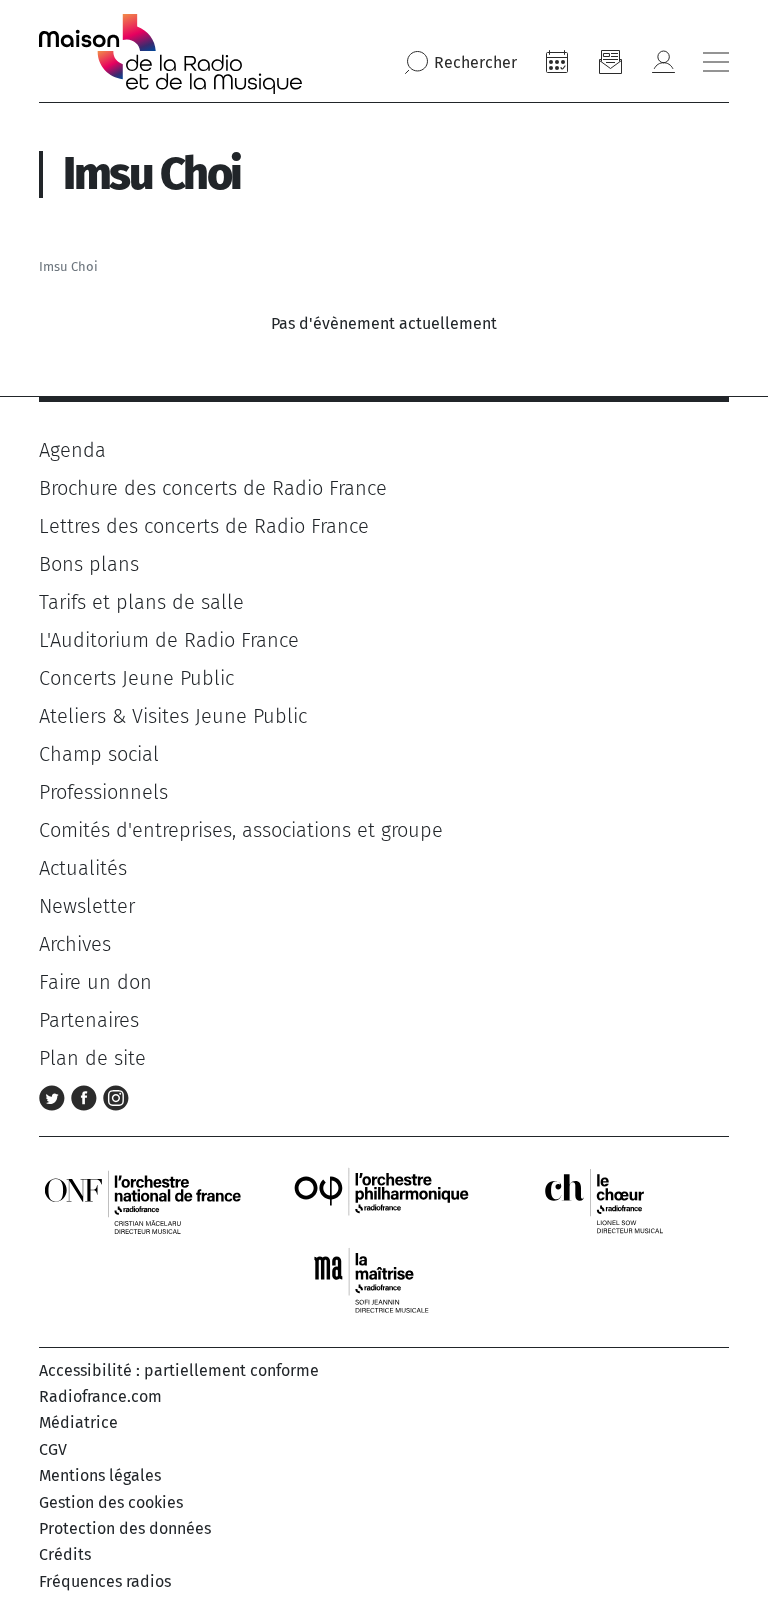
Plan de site (92, 1058)
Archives (75, 944)
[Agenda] (557, 62)
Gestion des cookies (111, 1502)
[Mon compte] (663, 62)
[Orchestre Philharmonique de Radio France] (384, 1200)
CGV (53, 1449)
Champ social (99, 754)
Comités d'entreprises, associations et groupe (241, 830)
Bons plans (89, 564)
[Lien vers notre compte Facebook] (87, 1096)
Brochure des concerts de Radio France (213, 488)
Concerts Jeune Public (136, 678)
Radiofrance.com (100, 1396)
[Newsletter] (610, 62)
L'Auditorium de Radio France (169, 640)
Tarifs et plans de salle (141, 602)
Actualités (83, 868)
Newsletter (87, 906)
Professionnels (103, 792)
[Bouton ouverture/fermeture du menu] (716, 62)
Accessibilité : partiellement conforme (179, 1370)
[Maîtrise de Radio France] (384, 1280)
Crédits (65, 1554)
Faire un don (95, 982)
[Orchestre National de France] (143, 1200)
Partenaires (89, 1020)
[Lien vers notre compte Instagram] (116, 1096)
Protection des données (125, 1528)
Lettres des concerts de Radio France (204, 526)
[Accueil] (170, 54)
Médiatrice (78, 1422)
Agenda (72, 450)
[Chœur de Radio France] (625, 1200)
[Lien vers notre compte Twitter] (55, 1096)
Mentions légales (100, 1475)
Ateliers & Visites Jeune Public (173, 716)
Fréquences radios (105, 1581)
